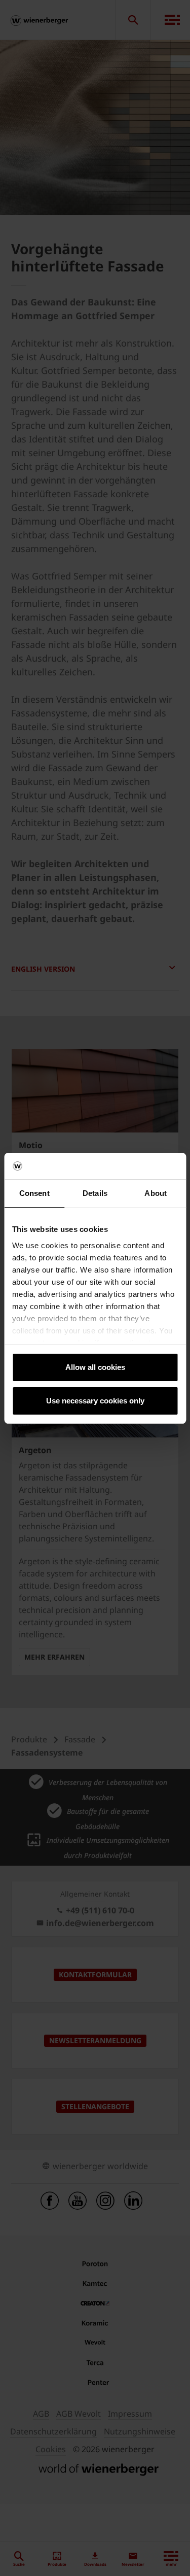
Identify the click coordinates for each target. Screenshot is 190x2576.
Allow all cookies (95, 1367)
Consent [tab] (34, 1193)
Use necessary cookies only (95, 1401)
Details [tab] (95, 1193)
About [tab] (156, 1193)
